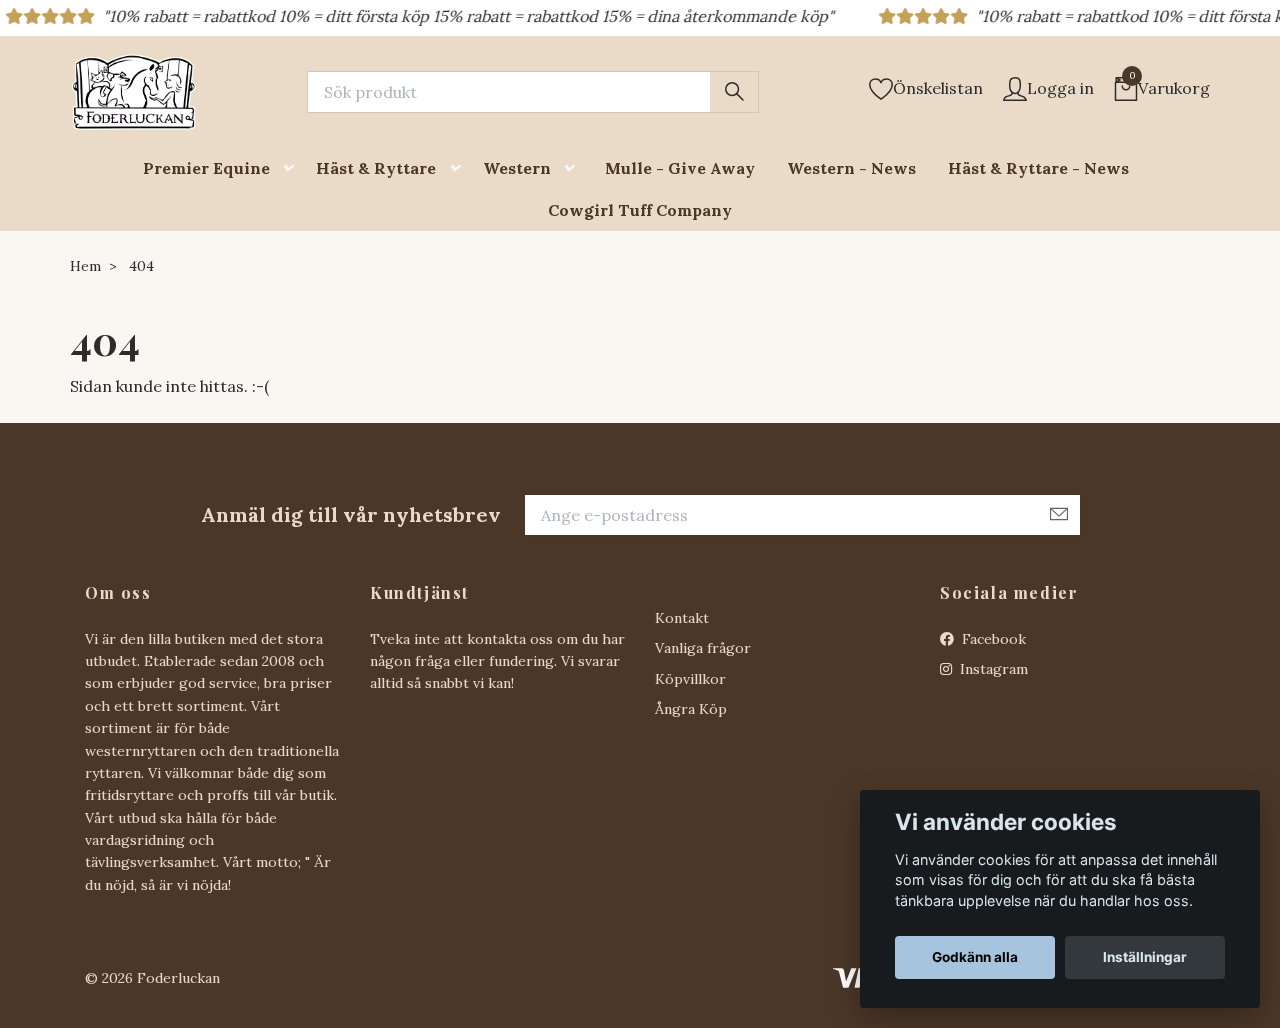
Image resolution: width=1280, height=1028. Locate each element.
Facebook (992, 639)
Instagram (992, 669)
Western (517, 168)
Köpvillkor (690, 679)
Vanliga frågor (703, 648)
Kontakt (682, 618)
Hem (85, 266)
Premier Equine (206, 168)
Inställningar (1145, 957)
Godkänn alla (975, 957)
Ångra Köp (691, 709)
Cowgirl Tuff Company (640, 210)
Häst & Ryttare (376, 168)
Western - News (851, 168)
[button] (293, 168)
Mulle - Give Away (680, 168)
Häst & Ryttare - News (1038, 168)
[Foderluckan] (134, 92)
